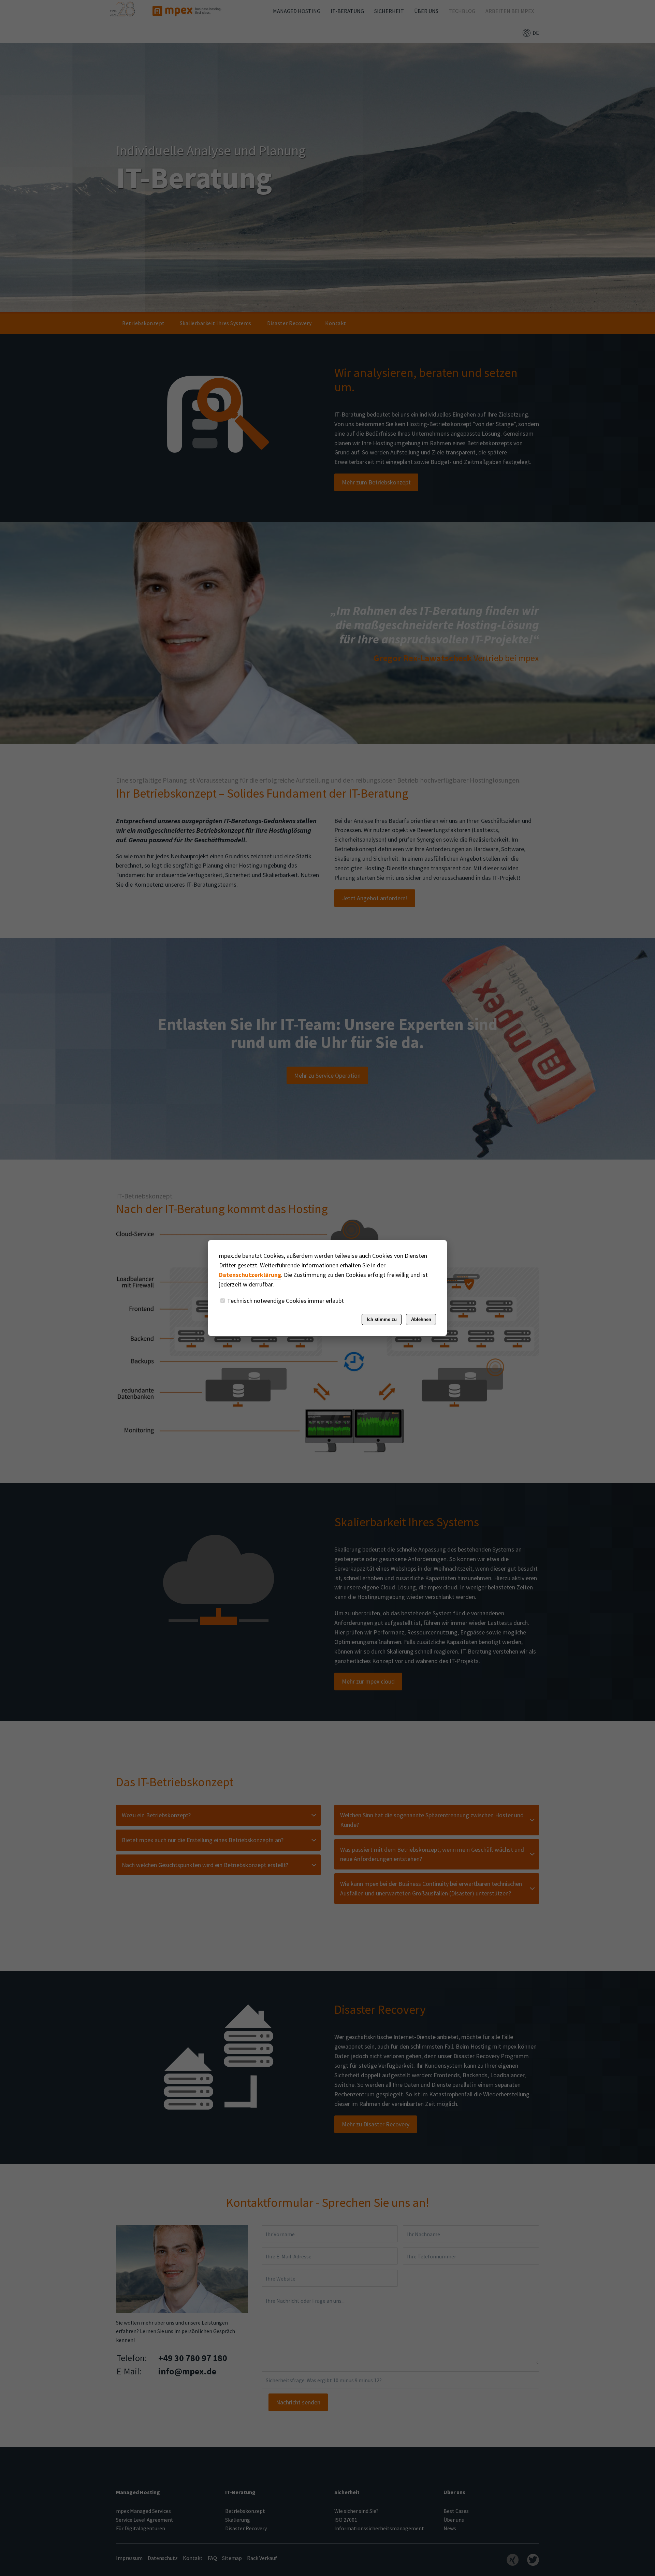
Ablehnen (421, 1319)
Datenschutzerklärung (250, 1275)
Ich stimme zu (382, 1319)
